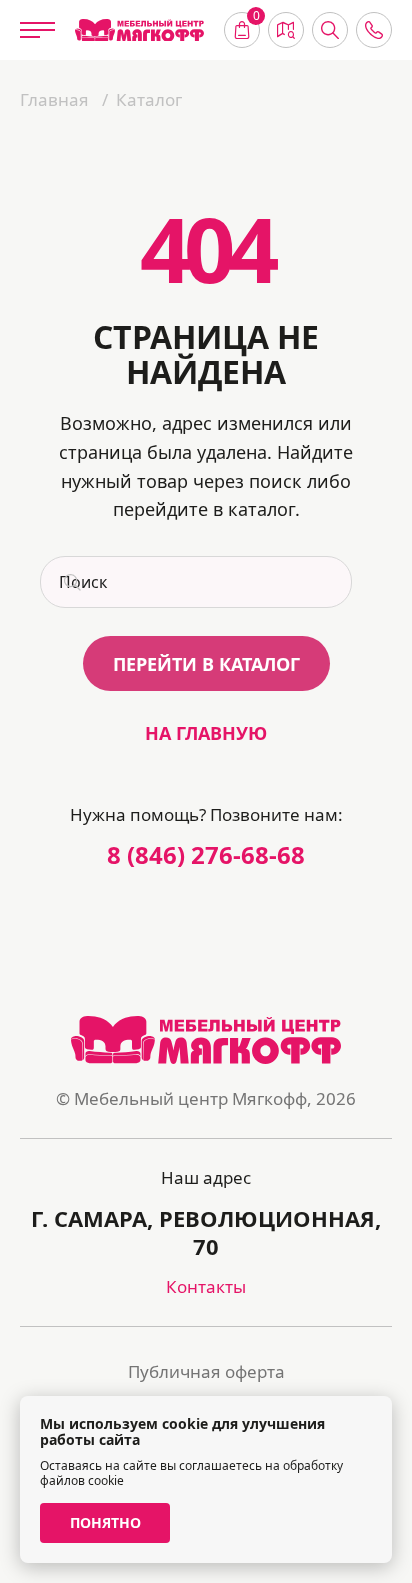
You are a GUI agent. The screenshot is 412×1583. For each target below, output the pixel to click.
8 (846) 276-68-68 (206, 854)
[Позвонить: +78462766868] (374, 30)
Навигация (286, 30)
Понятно (105, 1522)
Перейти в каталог (206, 664)
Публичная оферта (206, 1371)
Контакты (206, 1286)
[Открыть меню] (37, 30)
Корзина (256, 18)
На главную (206, 733)
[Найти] (70, 582)
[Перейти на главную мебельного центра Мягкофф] (139, 30)
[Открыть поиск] (330, 30)
